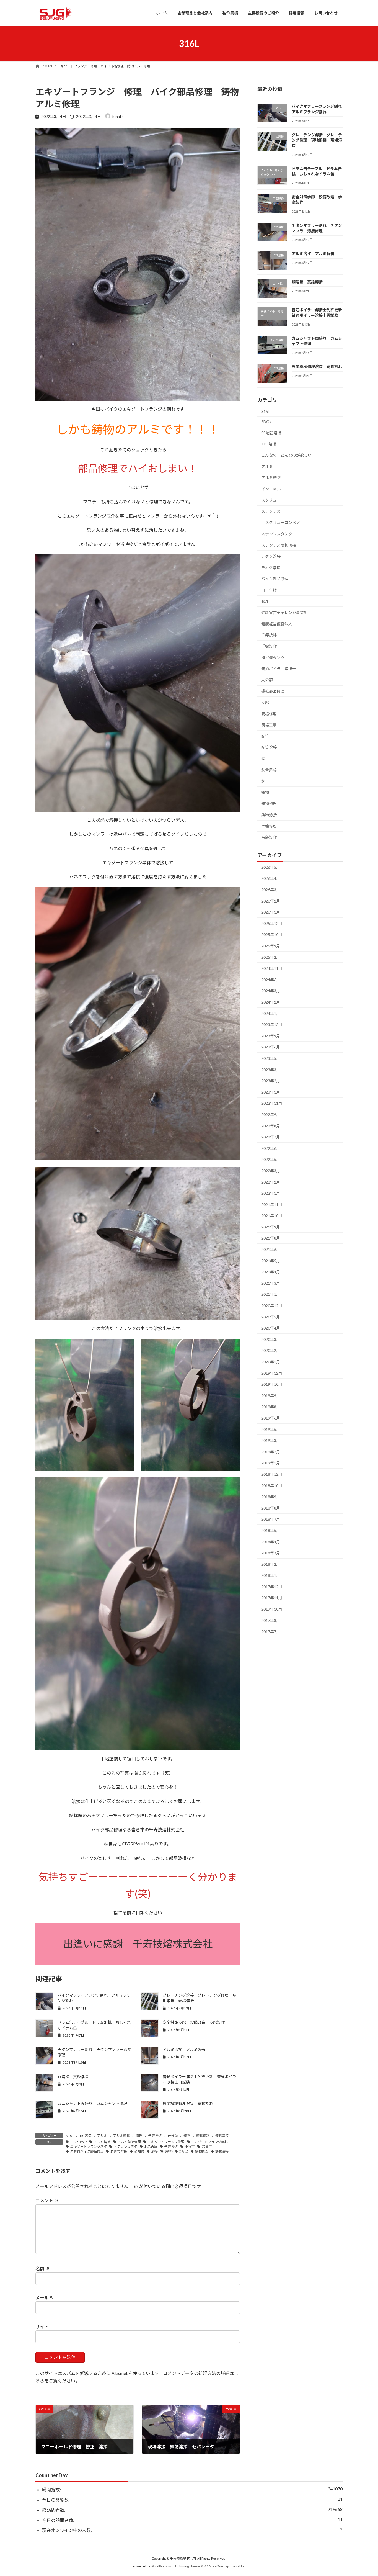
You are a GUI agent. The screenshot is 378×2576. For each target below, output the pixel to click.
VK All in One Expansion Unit (225, 2566)
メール (45, 2298)
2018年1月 (271, 1575)
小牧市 (190, 2147)
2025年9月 (271, 946)
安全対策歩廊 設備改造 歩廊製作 (194, 2022)
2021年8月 (271, 1238)
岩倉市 (207, 2147)
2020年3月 (271, 1339)
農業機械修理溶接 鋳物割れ (188, 2103)
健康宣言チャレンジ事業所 (284, 612)
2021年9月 (271, 1227)
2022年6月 (271, 1148)
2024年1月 (271, 1013)
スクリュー (271, 500)
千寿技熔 (155, 2136)
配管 (265, 736)
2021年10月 (272, 1216)
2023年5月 (271, 1058)
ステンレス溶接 (125, 2147)
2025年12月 (272, 923)
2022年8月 (271, 1126)
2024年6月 (271, 979)
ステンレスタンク (277, 534)
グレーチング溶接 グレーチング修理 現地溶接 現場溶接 (317, 140)
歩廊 (265, 702)
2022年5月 (271, 1159)
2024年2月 (271, 1002)
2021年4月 (271, 1272)
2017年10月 (272, 1609)
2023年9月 (271, 1036)
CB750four (79, 2142)
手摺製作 (269, 646)
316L (70, 2136)
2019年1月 (271, 1463)
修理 (139, 2136)
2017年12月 (272, 1586)
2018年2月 (271, 1564)
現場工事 (269, 725)
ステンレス (271, 511)
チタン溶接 (271, 556)
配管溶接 (269, 747)
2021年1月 (271, 1294)
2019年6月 (271, 1418)
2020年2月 (271, 1350)
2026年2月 (271, 901)
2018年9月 (271, 1497)
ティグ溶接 (271, 567)
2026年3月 (271, 890)
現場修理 (269, 714)
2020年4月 (271, 1328)
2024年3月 (271, 991)
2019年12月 (272, 1373)
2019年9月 (271, 1395)
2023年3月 (271, 1069)
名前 (42, 2269)
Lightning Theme (188, 2566)
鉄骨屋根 (269, 770)
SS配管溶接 (271, 432)
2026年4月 (271, 878)
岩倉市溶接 (119, 2151)
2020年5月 (271, 1317)
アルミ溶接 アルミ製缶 (184, 2049)
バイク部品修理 (275, 579)
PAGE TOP (364, 2493)
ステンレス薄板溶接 (279, 545)
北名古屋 (151, 2147)
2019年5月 (271, 1429)
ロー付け (269, 590)
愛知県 (139, 2151)
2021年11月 (272, 1204)
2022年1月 (271, 1193)
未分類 (173, 2136)
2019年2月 (271, 1452)
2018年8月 (271, 1508)
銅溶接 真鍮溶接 (73, 2077)
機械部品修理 (273, 691)
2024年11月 (272, 968)
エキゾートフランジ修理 (166, 2142)
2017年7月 (271, 1632)
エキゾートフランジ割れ (209, 2142)
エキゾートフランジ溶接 (89, 2147)
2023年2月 (271, 1081)
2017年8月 (271, 1620)
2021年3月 (271, 1283)
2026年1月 (271, 912)
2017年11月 (272, 1598)
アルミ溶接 (102, 2142)
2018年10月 (272, 1485)
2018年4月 (271, 1542)
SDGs (266, 422)
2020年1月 (271, 1362)
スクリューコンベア (283, 522)
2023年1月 (271, 1092)
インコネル (271, 489)
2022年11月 (272, 1103)
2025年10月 (272, 934)
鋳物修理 (203, 2136)
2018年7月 (271, 1519)
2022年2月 (271, 1182)
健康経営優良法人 (277, 624)
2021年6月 (271, 1249)
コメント (47, 2201)
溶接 (154, 2151)
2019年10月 (272, 1384)
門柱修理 (269, 826)
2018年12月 (272, 1474)
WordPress (159, 2566)
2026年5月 (271, 867)
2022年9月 (271, 1115)
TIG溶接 (85, 2136)
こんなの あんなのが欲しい (286, 455)
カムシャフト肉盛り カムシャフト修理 (92, 2103)
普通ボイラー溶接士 (279, 669)
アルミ (102, 2136)
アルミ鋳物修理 (129, 2142)
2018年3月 (271, 1553)
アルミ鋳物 (121, 2136)
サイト (42, 2327)
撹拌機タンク (273, 657)
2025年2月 (271, 957)
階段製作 (269, 837)
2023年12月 (272, 1025)
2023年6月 (271, 1047)
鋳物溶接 (222, 2136)
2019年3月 (271, 1440)
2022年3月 (271, 1171)
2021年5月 (271, 1260)
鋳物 (187, 2136)
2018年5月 (271, 1530)
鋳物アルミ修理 (176, 2151)
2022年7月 (271, 1137)
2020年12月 (272, 1306)
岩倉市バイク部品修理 (87, 2151)
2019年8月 (271, 1407)
